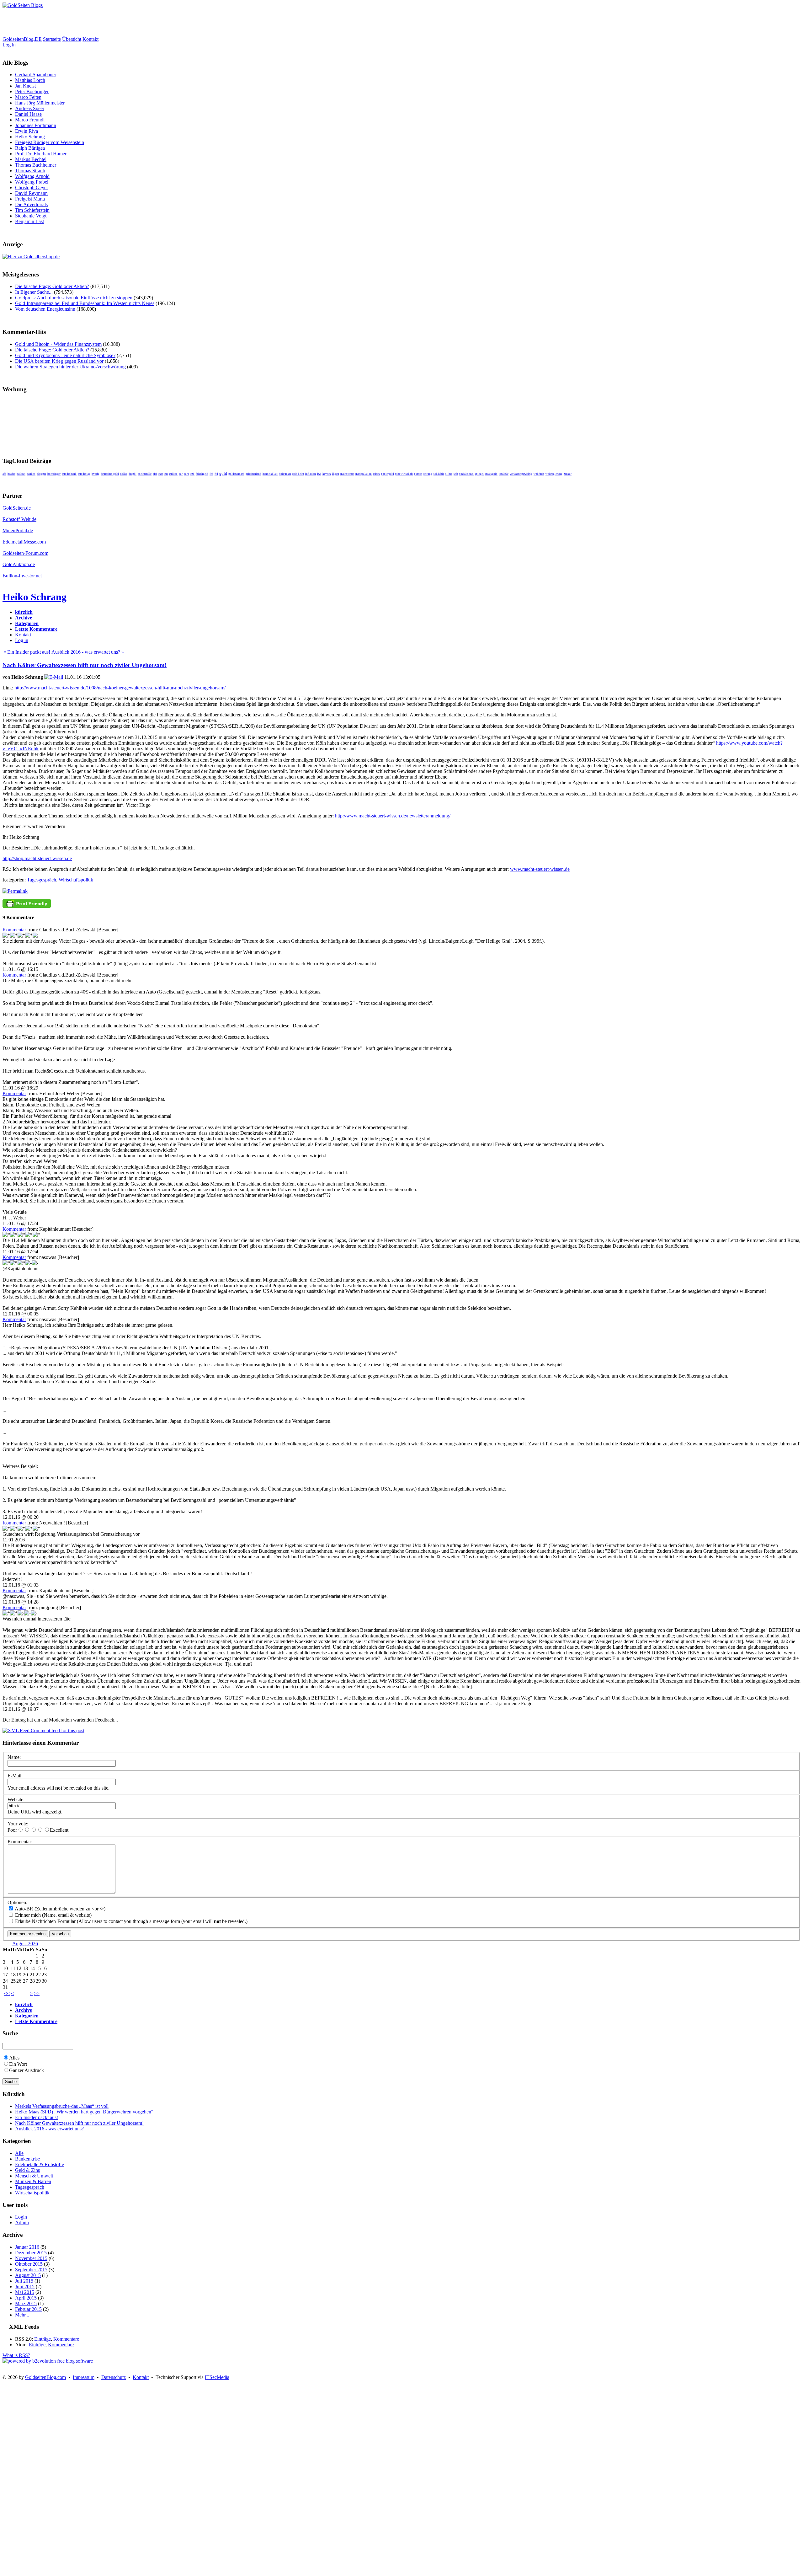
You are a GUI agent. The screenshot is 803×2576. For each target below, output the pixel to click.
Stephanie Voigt (31, 216)
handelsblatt (270, 474)
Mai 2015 (25, 2292)
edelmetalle (145, 474)
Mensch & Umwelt (34, 2176)
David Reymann (31, 193)
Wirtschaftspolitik (76, 880)
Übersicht (72, 39)
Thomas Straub (30, 171)
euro (186, 474)
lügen (336, 474)
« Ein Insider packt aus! (27, 652)
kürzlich (24, 612)
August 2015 (28, 2275)
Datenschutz (114, 2377)
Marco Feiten (28, 97)
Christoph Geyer (32, 187)
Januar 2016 (27, 2247)
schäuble (439, 474)
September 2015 (31, 2270)
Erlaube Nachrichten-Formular (45, 1921)
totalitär (504, 474)
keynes (327, 474)
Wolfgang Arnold (32, 176)
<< (7, 1993)
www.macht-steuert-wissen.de (540, 869)
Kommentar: (20, 1842)
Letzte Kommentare (36, 629)
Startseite (52, 39)
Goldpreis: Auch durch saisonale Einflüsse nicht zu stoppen (74, 298)
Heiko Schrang (30, 137)
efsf (155, 474)
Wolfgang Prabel (32, 182)
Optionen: (17, 1902)
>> (37, 1993)
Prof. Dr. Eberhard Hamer (41, 154)
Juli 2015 (24, 2281)
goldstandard (236, 474)
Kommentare (66, 2339)
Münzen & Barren (33, 2181)
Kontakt (90, 39)
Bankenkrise (27, 2159)
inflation (311, 474)
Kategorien (27, 623)
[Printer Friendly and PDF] (27, 906)
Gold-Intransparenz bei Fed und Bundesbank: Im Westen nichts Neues (85, 303)
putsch (418, 474)
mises (376, 474)
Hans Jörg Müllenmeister (40, 103)
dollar (124, 474)
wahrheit (539, 474)
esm (161, 474)
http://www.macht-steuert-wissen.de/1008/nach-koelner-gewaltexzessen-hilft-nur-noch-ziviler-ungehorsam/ (120, 688)
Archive (24, 618)
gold (223, 473)
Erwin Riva (27, 131)
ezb (192, 474)
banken (31, 474)
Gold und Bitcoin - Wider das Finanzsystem (58, 344)
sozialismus (466, 474)
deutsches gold (110, 474)
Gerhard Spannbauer (36, 75)
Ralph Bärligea (30, 148)
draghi (133, 474)
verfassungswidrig (521, 474)
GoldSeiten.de (17, 508)
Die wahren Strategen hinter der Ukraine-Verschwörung (70, 367)
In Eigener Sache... (34, 292)
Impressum (84, 2377)
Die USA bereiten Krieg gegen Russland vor (59, 361)
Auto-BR (24, 1909)
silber (449, 474)
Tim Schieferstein (32, 210)
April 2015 (26, 2298)
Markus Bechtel (31, 159)
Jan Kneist (25, 86)
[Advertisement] (117, 22)
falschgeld (202, 474)
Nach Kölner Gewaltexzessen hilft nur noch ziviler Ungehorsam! (85, 665)
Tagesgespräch (42, 880)
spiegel (479, 474)
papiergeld (388, 474)
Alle (19, 2153)
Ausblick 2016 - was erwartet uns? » (88, 652)
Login (21, 2217)
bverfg (96, 474)
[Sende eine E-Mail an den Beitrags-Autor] (54, 677)
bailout (21, 474)
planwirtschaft (404, 474)
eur (181, 474)
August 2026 (25, 1944)
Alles (14, 2058)
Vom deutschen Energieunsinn (45, 309)
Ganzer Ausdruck (27, 2070)
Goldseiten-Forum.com (25, 553)
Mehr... (22, 2315)
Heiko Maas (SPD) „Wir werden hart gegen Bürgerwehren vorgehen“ (84, 2112)
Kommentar (14, 930)
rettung (428, 474)
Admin (22, 2223)
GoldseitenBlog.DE (22, 39)
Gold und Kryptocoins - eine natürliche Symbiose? (65, 355)
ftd (216, 474)
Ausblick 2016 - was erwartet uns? (49, 2129)
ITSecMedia (217, 2377)
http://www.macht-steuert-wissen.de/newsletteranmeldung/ (393, 816)
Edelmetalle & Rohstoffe (40, 2164)
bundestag (84, 474)
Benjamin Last (29, 221)
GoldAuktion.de (19, 564)
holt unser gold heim (291, 474)
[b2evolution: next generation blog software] (48, 2361)
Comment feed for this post (57, 1730)
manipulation (364, 474)
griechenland (253, 474)
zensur (568, 474)
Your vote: (18, 1824)
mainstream (347, 474)
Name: (14, 1757)
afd (4, 474)
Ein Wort (18, 2064)
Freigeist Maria (30, 199)
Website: (16, 1799)
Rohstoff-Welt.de (19, 519)
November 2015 (31, 2258)
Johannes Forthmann (36, 125)
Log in (9, 45)
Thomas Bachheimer (36, 165)
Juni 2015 (25, 2287)
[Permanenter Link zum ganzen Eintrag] (15, 891)
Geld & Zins (27, 2170)
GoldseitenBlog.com (45, 2377)
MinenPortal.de (18, 530)
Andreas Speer (30, 108)
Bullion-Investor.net (22, 576)
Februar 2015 (28, 2309)
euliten (173, 474)
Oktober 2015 (29, 2264)
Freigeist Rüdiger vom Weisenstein (50, 142)
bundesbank (69, 474)
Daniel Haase (28, 114)
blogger (41, 474)
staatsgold (491, 474)
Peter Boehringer (32, 91)
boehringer (54, 474)
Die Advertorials (31, 204)
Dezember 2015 (31, 2253)
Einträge (43, 2339)
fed (211, 474)
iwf (319, 474)
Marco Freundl (30, 120)
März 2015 (26, 2303)
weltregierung (554, 474)
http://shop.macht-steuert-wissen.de (37, 858)
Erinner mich (27, 1915)
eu (166, 474)
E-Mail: (15, 1776)
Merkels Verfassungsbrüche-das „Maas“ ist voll (62, 2106)
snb (456, 474)
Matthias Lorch (30, 80)
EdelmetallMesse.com (24, 542)
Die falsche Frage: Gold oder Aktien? (52, 286)
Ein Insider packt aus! (37, 2117)
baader (11, 474)
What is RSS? (16, 2355)
